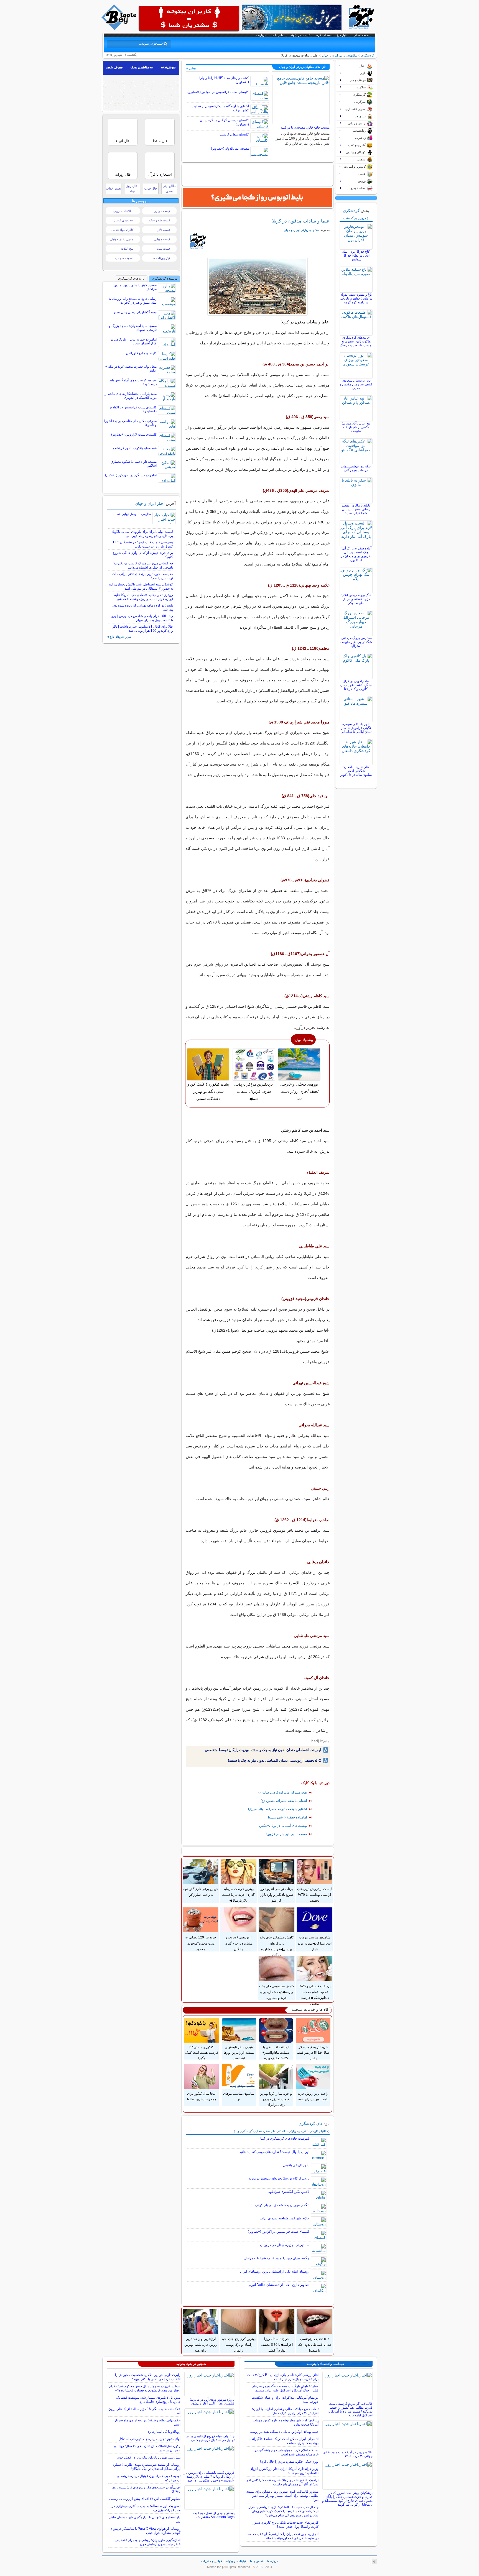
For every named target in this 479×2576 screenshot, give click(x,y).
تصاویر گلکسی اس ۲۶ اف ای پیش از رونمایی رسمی (145, 2499)
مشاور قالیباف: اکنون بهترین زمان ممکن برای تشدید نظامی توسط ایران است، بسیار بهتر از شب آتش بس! (282, 2496)
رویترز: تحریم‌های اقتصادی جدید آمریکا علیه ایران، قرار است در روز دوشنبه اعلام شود (144, 597)
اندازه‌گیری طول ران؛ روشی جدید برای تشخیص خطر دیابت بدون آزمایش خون (148, 2542)
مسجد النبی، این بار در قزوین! (286, 1834)
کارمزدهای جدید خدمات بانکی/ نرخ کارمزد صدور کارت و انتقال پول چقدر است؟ (286, 2525)
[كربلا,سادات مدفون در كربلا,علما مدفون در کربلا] (258, 287)
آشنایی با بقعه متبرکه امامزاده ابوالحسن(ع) (277, 1809)
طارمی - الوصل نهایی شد (134, 514)
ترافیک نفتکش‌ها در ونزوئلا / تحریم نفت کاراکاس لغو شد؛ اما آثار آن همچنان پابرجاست (283, 2482)
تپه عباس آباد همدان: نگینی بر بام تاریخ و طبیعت (356, 427)
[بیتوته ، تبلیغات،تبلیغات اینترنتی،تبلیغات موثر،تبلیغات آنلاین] (189, 18)
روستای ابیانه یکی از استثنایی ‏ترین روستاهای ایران (275, 2271)
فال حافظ (160, 141)
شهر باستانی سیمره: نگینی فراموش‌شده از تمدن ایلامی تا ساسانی (356, 728)
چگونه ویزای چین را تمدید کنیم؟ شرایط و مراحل (277, 2258)
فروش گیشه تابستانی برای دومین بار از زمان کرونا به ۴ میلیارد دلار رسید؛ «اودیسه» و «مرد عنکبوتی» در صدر (209, 2477)
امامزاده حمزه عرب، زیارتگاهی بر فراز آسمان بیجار (133, 341)
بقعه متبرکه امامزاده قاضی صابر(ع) (283, 1792)
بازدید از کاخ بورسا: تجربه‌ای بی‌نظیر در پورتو (279, 2178)
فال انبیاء (123, 141)
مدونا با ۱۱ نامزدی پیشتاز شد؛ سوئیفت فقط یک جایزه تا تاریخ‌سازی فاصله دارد (148, 2400)
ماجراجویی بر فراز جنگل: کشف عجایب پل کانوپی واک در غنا (356, 685)
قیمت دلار (164, 230)
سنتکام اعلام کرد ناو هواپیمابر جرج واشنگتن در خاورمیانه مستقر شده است (286, 2452)
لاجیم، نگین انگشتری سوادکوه (289, 2192)
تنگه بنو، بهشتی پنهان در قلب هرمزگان (356, 468)
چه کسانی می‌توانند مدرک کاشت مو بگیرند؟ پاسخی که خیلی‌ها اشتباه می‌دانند (143, 565)
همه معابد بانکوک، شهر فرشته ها (134, 448)
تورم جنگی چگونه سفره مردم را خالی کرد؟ (289, 2462)
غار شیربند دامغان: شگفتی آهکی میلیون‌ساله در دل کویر (356, 771)
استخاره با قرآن (160, 174)
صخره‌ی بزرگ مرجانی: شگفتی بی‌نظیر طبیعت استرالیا (356, 642)
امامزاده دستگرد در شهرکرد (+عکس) (131, 475)
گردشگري (368, 55)
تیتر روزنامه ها (161, 258)
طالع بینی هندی (169, 189)
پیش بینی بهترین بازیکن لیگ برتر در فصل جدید (149, 2457)
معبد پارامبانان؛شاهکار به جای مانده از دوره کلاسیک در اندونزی (131, 396)
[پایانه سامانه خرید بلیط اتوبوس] (258, 198)
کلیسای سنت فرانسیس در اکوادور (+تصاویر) (218, 92)
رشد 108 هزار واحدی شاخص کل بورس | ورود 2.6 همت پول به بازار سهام (142, 618)
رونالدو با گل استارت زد (164, 2432)
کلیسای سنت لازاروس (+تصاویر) (134, 434)
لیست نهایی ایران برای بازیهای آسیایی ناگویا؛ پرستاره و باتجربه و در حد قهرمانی (142, 534)
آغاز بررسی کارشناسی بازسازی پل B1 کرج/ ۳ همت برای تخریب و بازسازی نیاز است (283, 2377)
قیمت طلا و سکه (159, 220)
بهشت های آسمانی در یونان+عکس (283, 1826)
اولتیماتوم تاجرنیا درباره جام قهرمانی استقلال (149, 2439)
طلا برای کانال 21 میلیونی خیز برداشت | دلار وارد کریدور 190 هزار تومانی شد (143, 629)
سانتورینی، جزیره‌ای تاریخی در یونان (285, 2245)
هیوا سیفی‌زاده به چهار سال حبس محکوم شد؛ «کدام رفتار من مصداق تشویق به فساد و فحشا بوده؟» (145, 2388)
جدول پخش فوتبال (122, 239)
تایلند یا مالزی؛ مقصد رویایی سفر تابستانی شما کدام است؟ (356, 509)
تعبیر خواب (113, 188)
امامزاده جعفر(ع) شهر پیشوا (287, 1817)
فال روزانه (123, 174)
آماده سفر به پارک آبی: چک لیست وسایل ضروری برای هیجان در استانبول (356, 554)
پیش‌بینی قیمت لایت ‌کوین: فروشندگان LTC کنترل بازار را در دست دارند (143, 544)
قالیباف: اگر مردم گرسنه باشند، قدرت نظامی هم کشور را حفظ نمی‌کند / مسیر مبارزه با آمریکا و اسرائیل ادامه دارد (350, 2409)
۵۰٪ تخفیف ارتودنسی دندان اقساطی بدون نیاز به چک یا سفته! (274, 1760)
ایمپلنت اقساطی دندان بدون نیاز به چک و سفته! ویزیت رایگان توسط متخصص (263, 1750)
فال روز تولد (132, 189)
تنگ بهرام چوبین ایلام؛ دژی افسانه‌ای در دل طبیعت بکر (356, 599)
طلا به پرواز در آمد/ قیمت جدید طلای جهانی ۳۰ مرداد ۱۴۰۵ (348, 2454)
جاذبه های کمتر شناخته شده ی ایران (285, 2218)
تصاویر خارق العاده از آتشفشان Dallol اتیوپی (279, 2285)
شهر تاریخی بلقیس (296, 2165)
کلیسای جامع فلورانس (141, 353)
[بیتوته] (119, 29)
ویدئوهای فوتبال (123, 220)
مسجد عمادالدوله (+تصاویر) (230, 149)
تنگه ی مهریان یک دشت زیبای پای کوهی (282, 2205)
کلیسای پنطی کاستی (234, 134)
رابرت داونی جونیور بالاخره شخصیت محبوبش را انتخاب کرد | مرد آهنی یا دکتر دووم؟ (148, 2377)
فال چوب (151, 188)
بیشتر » (191, 68)
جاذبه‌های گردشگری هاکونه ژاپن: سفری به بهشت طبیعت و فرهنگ (356, 341)
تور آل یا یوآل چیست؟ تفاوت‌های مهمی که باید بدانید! (274, 2152)
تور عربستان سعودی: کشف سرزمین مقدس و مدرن (356, 384)
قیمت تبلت (163, 249)
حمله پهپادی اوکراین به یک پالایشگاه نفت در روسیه (284, 2432)
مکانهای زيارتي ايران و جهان (340, 55)
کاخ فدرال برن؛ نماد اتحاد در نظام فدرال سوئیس (356, 255)
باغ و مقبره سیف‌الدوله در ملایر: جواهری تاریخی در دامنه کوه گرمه (356, 298)
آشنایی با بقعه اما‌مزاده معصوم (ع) (284, 1801)
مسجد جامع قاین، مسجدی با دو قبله (305, 127)
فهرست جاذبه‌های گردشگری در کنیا (285, 2138)
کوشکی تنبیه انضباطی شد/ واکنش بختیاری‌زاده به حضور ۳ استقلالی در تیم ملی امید (141, 586)
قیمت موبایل (162, 239)
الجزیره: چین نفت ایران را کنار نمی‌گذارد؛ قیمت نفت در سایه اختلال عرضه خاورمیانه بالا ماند (282, 2536)
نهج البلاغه (127, 249)
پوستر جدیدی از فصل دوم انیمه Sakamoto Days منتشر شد (214, 2515)
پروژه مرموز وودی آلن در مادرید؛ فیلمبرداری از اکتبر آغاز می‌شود (212, 2401)
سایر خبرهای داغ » (119, 637)
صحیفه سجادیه (124, 258)
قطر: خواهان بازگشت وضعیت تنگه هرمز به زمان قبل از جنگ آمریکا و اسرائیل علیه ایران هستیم (285, 2388)
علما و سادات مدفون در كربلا (301, 221)
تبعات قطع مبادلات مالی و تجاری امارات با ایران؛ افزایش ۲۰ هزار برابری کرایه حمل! (285, 2411)
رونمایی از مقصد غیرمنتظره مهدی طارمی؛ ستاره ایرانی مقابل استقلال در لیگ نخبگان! (146, 2467)
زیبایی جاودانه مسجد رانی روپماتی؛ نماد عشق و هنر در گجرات (133, 301)
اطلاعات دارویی (123, 211)
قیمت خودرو (162, 211)
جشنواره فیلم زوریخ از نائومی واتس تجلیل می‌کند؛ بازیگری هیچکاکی (210, 2438)
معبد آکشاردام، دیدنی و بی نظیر (135, 312)
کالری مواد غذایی (122, 230)
